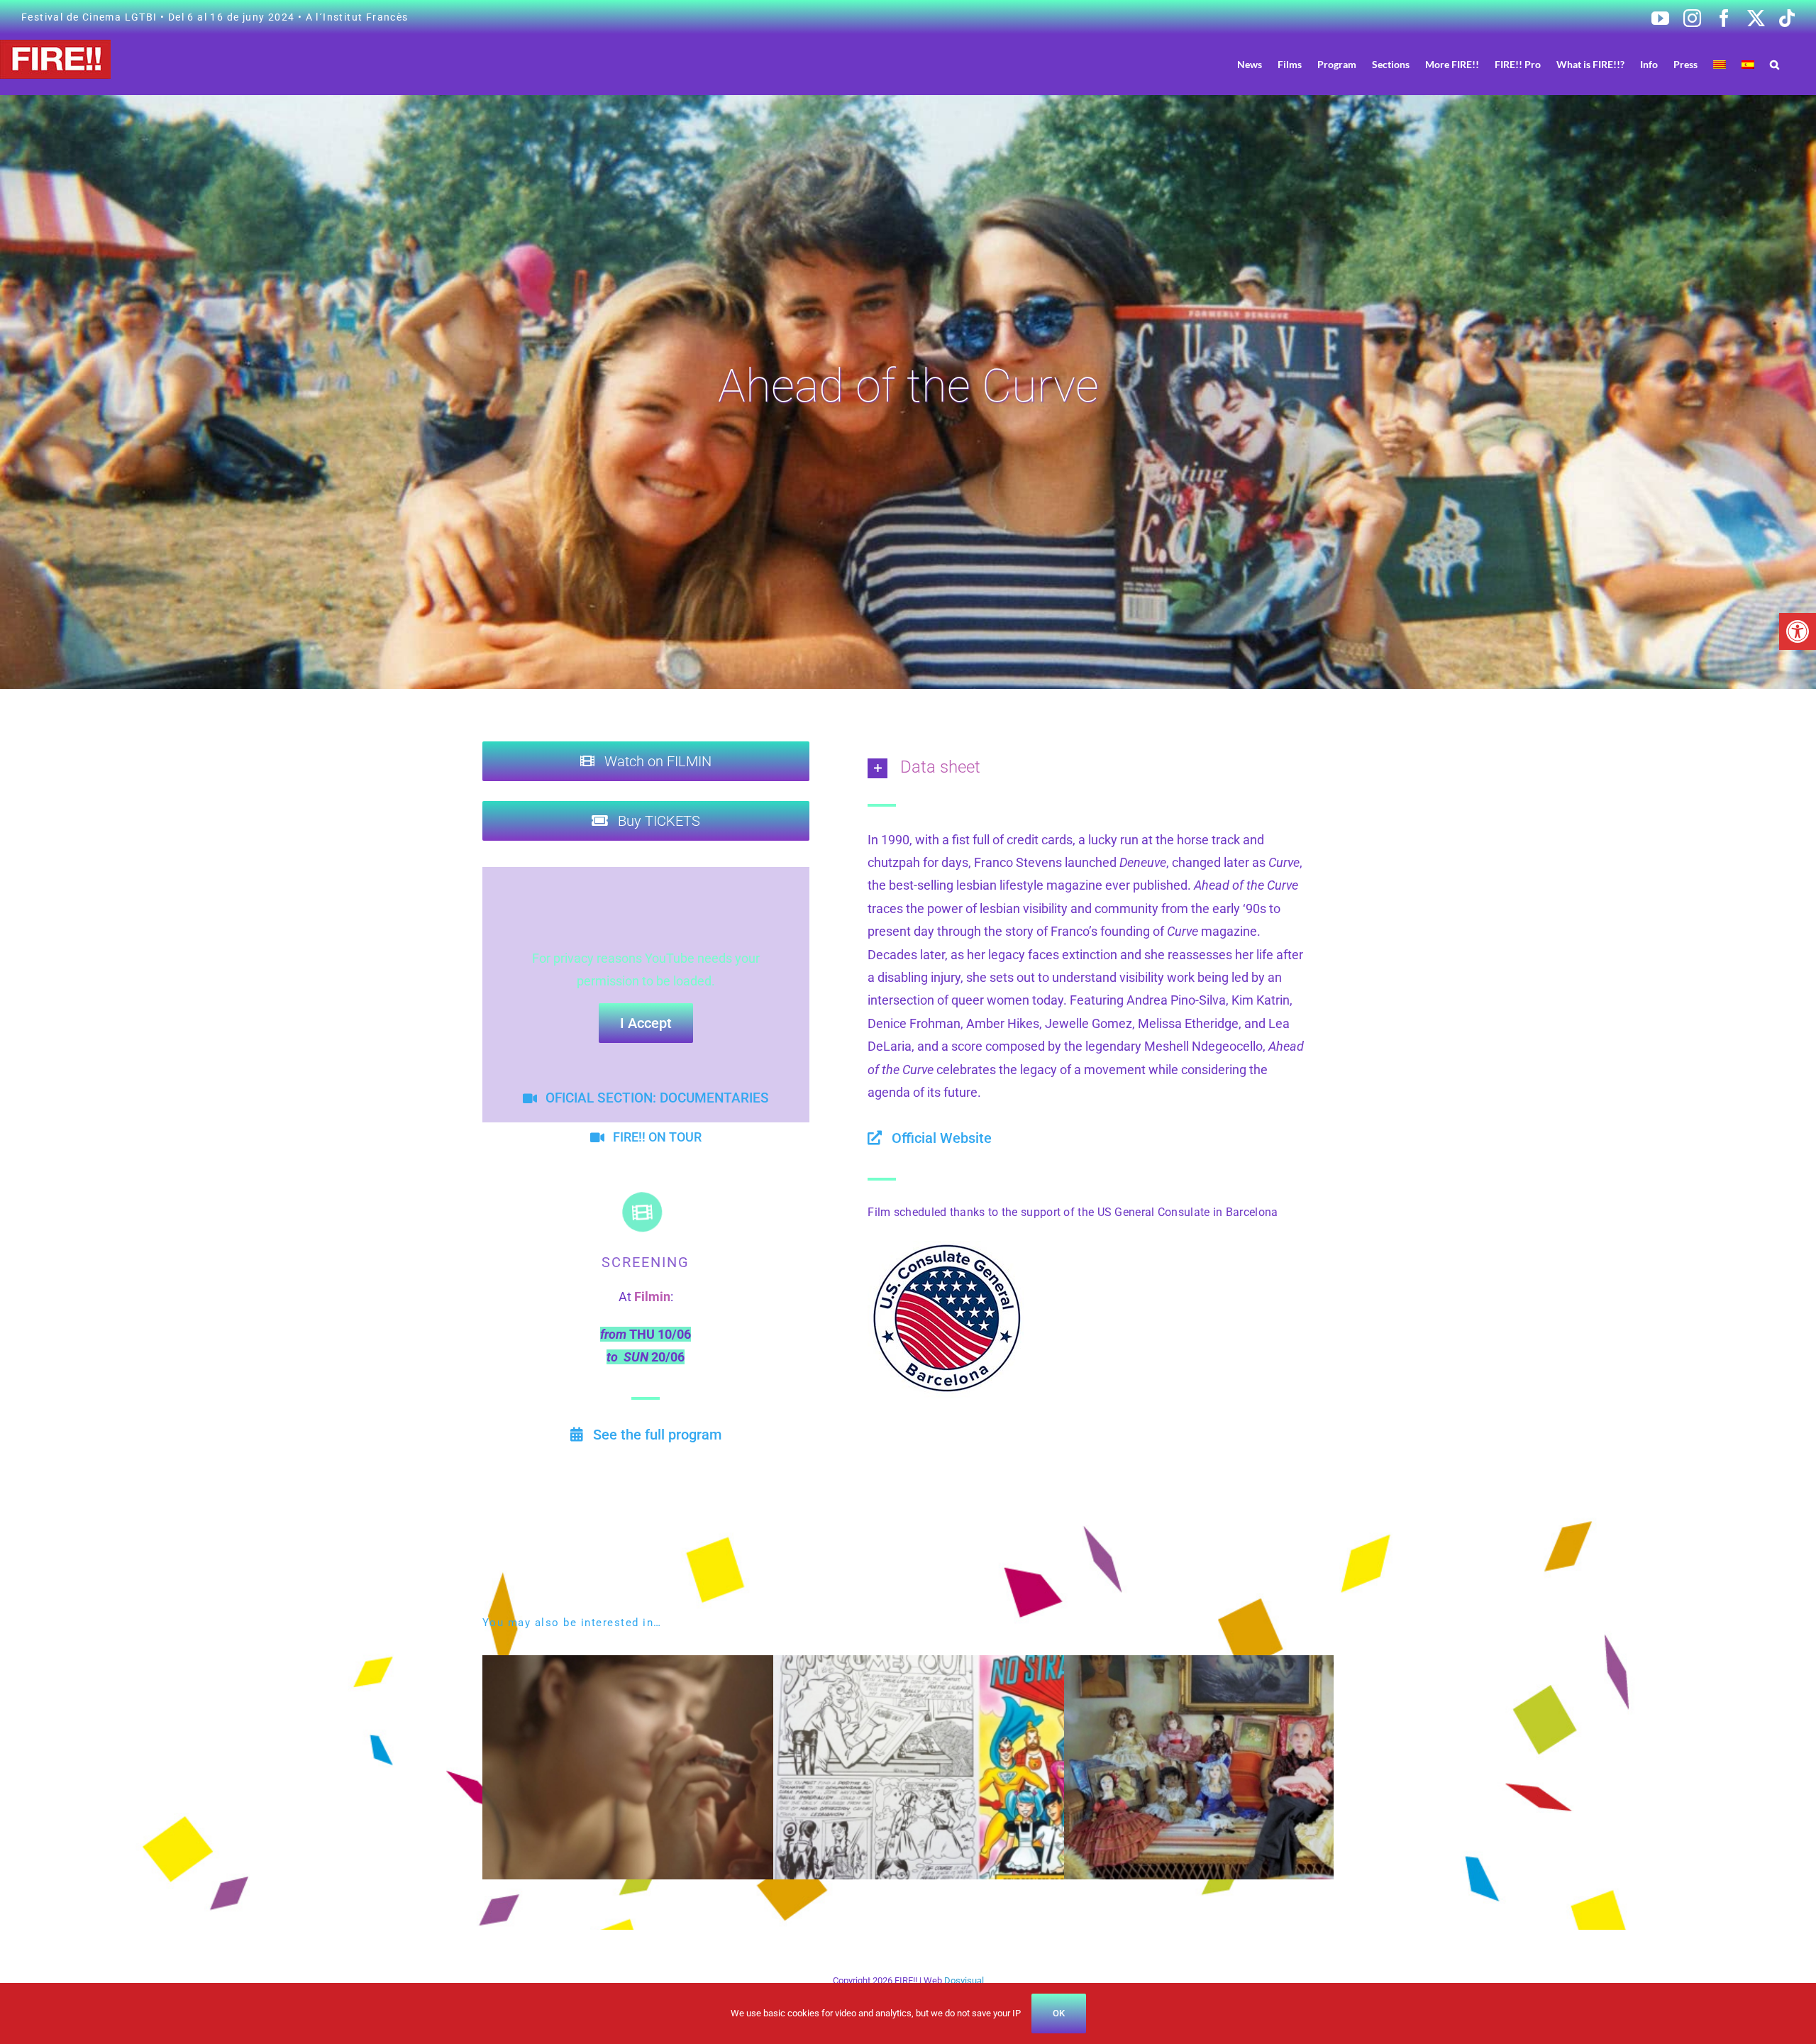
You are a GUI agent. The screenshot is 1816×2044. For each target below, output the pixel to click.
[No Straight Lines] (981, 1666)
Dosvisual (964, 1981)
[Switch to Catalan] (1720, 64)
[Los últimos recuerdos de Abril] (690, 1666)
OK (1059, 2013)
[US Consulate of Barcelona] (946, 1247)
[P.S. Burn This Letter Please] (1272, 1666)
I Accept (646, 1023)
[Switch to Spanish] (1748, 64)
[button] (1798, 631)
